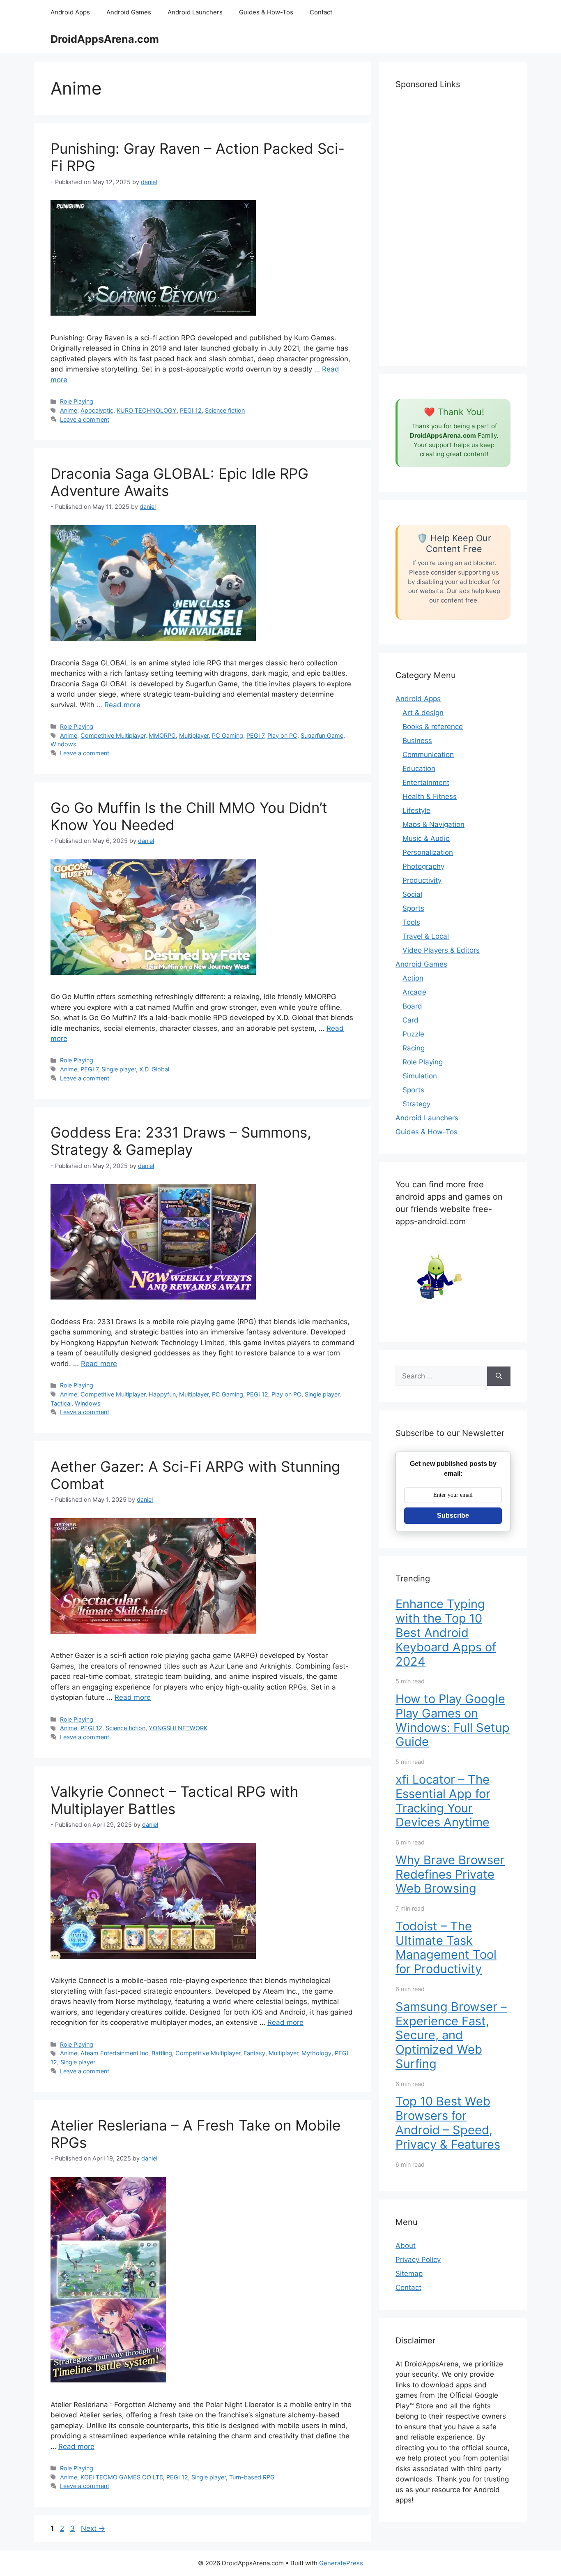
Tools (411, 922)
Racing (414, 1048)
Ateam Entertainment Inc (114, 2053)
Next (93, 2528)
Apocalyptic (97, 410)
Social (412, 894)
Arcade (414, 992)
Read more (122, 705)
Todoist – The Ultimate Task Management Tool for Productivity (446, 1947)
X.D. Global (154, 1069)
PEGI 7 (255, 735)
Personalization (428, 852)
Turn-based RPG (252, 2477)
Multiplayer (194, 735)
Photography (423, 866)
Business (417, 741)
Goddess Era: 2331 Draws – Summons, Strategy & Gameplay (181, 1141)
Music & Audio (426, 838)
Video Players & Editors (441, 950)
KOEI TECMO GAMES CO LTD (122, 2477)
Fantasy (254, 2053)
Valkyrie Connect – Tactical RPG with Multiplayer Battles (175, 1800)
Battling (162, 2053)
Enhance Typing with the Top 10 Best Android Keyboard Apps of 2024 (446, 1632)
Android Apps (70, 12)
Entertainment (426, 782)
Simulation (420, 1076)
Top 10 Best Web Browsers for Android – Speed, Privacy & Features (448, 2122)
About (406, 2246)
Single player (119, 1069)
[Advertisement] (453, 226)
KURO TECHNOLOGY (147, 410)
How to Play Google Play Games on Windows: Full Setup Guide (453, 1720)
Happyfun (162, 1394)
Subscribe (453, 1515)
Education (419, 769)
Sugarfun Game (322, 735)
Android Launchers (195, 12)
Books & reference (433, 727)
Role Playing (77, 401)
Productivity (422, 880)
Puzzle (413, 1034)
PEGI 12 (191, 410)
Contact (321, 12)
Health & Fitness (430, 796)
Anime (69, 410)
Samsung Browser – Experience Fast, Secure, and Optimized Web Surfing (451, 2035)
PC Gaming (228, 735)
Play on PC (282, 735)
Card (410, 1020)
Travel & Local (426, 936)
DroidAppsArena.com (105, 39)
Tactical (61, 1403)
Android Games (129, 12)
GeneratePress (341, 2563)
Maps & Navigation (433, 824)
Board (412, 1006)
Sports (413, 908)
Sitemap (409, 2274)
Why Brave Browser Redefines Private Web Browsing (450, 1874)
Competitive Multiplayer (113, 735)
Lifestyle (416, 810)
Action (413, 978)
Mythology (316, 2053)
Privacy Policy (418, 2260)
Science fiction (225, 410)
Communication (428, 755)
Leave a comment (85, 419)
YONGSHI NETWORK (178, 1728)
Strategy (416, 1104)
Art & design (423, 713)
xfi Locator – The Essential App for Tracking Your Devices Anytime (443, 1801)
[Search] (499, 1376)
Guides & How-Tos (266, 12)
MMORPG (162, 735)
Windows (63, 744)
